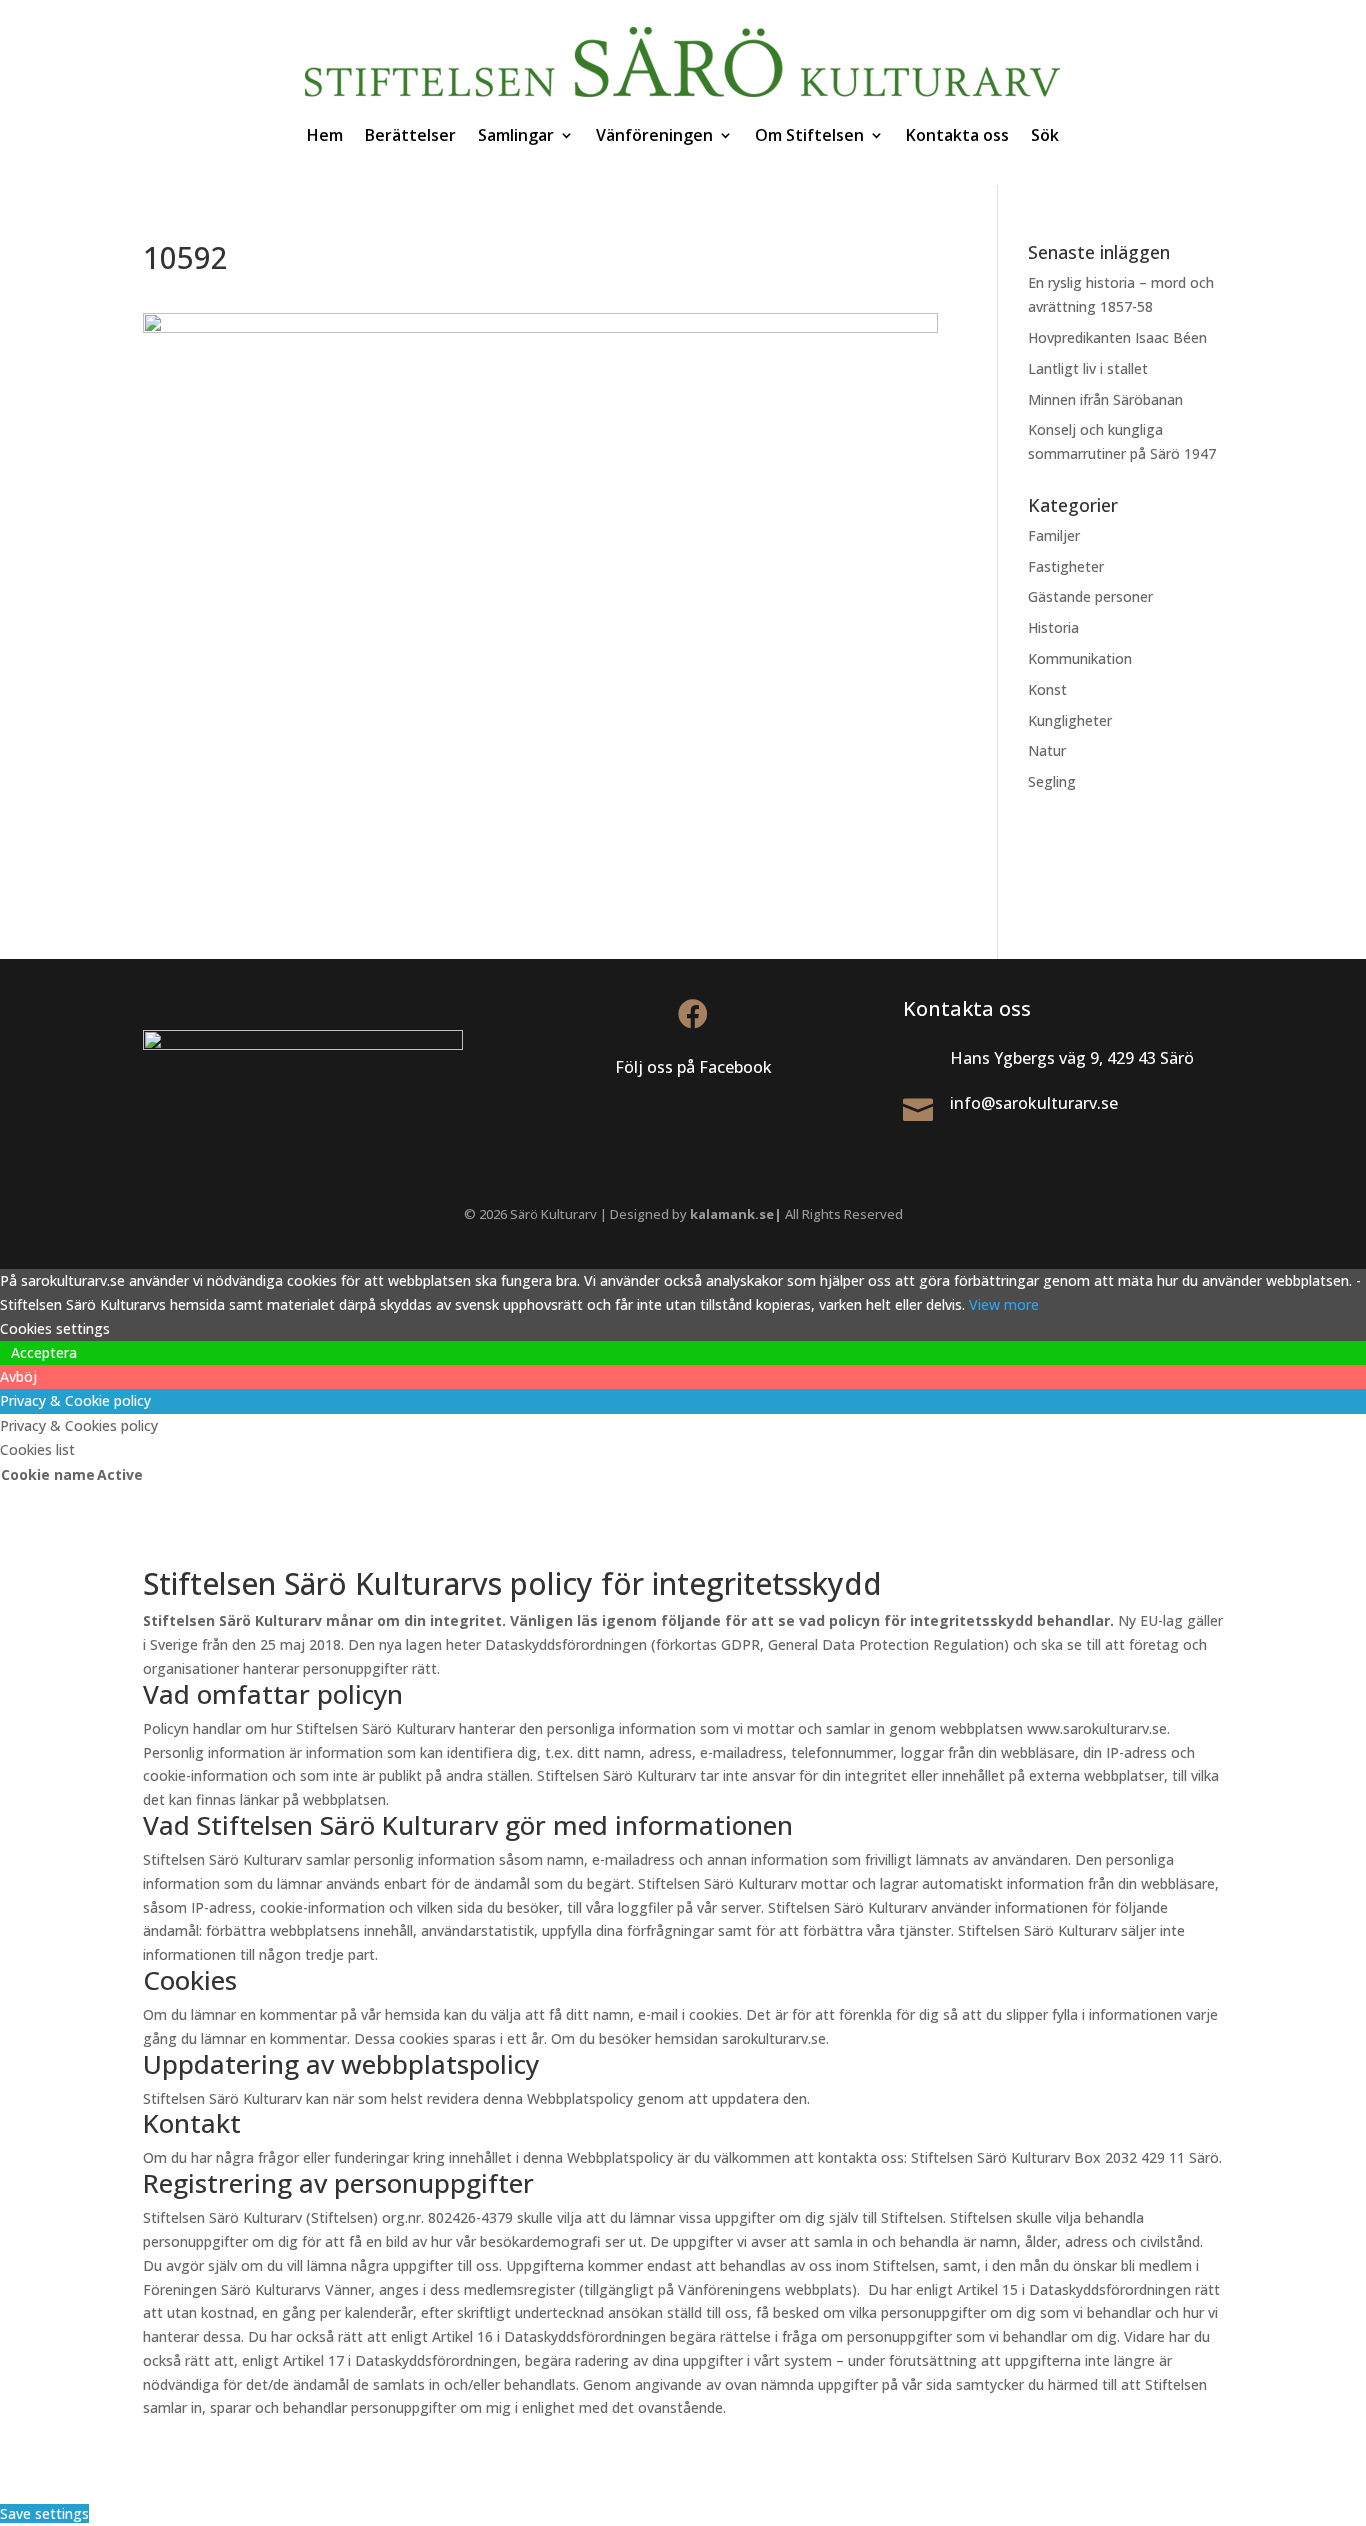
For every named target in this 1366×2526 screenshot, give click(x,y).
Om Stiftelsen (809, 135)
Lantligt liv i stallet (1088, 368)
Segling (1052, 781)
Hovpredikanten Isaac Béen (1119, 337)
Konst (1047, 689)
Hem (325, 135)
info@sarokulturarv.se (1034, 1103)
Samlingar (516, 135)
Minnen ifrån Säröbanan (1105, 399)
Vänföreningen (654, 135)
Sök (1045, 135)
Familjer (1054, 535)
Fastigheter (1066, 566)
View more (1004, 1304)
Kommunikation (1080, 658)
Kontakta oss (957, 135)
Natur (1047, 750)
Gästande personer (1090, 596)
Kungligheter (1070, 720)
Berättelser (410, 135)
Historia (1053, 627)
